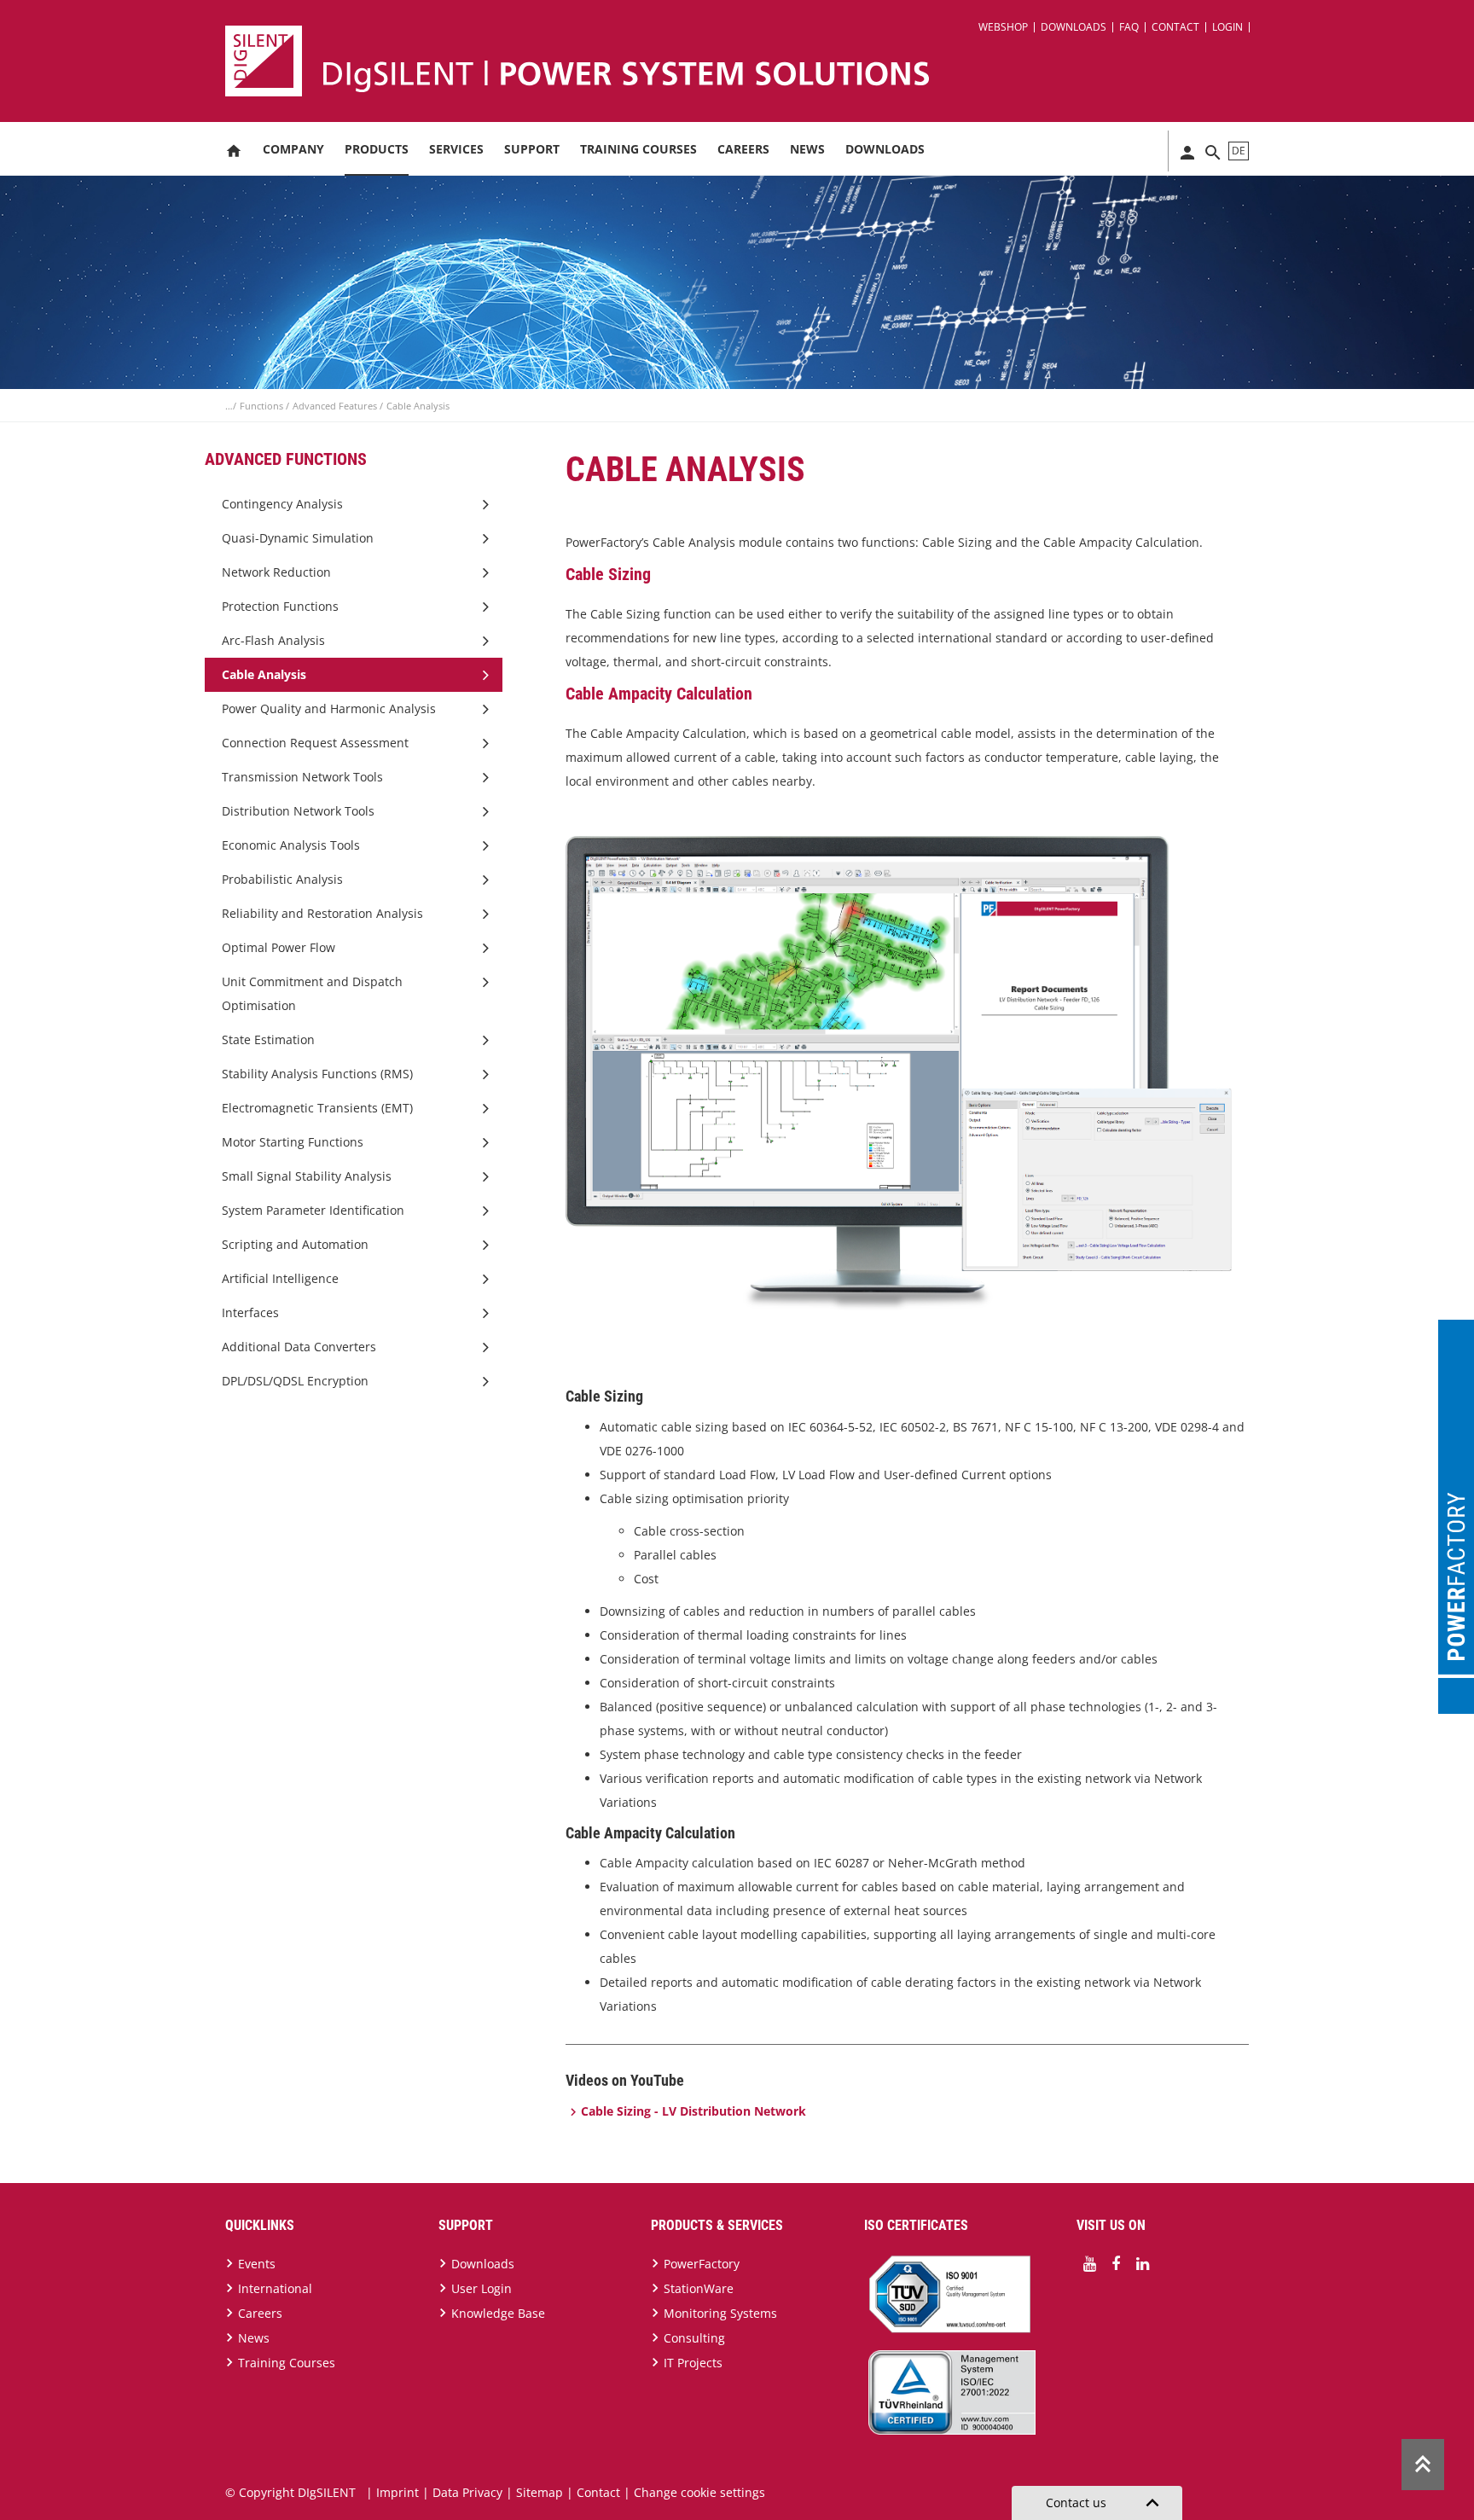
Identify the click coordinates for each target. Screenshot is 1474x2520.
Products (377, 149)
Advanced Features (336, 406)
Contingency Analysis (282, 504)
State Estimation (268, 1039)
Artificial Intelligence (280, 1278)
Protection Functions (280, 606)
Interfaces (250, 1312)
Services (456, 149)
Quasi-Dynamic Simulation (298, 538)
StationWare (699, 2288)
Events (257, 2264)
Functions (263, 406)
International (275, 2288)
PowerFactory (702, 2264)
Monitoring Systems (720, 2313)
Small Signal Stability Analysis (307, 1176)
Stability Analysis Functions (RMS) (317, 1074)
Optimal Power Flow (279, 947)
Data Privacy (467, 2492)
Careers (743, 149)
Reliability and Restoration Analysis (322, 913)
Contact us (1105, 2503)
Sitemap (540, 2492)
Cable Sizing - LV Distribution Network (693, 2111)
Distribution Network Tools (298, 811)
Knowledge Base (498, 2313)
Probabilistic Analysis (282, 879)
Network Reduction (276, 572)
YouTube (1089, 2264)
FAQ (1129, 27)
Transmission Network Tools (302, 777)
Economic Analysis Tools (291, 845)
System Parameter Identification (313, 1210)
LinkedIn (1142, 2264)
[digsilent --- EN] (747, 61)
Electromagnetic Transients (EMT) (317, 1108)
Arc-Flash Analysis (273, 640)
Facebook (1116, 2264)
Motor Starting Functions (293, 1142)
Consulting (694, 2338)
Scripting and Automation (295, 1244)
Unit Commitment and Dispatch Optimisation (312, 993)
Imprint (398, 2492)
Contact (1175, 27)
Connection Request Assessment (315, 743)
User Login (482, 2288)
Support (532, 149)
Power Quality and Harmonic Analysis (329, 708)
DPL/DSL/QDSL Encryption (295, 1381)
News (807, 149)
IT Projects (693, 2363)
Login (1227, 27)
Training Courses (638, 149)
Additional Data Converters (299, 1347)
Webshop (1003, 27)
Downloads (1074, 27)
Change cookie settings (699, 2492)
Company (293, 149)
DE (1239, 151)
